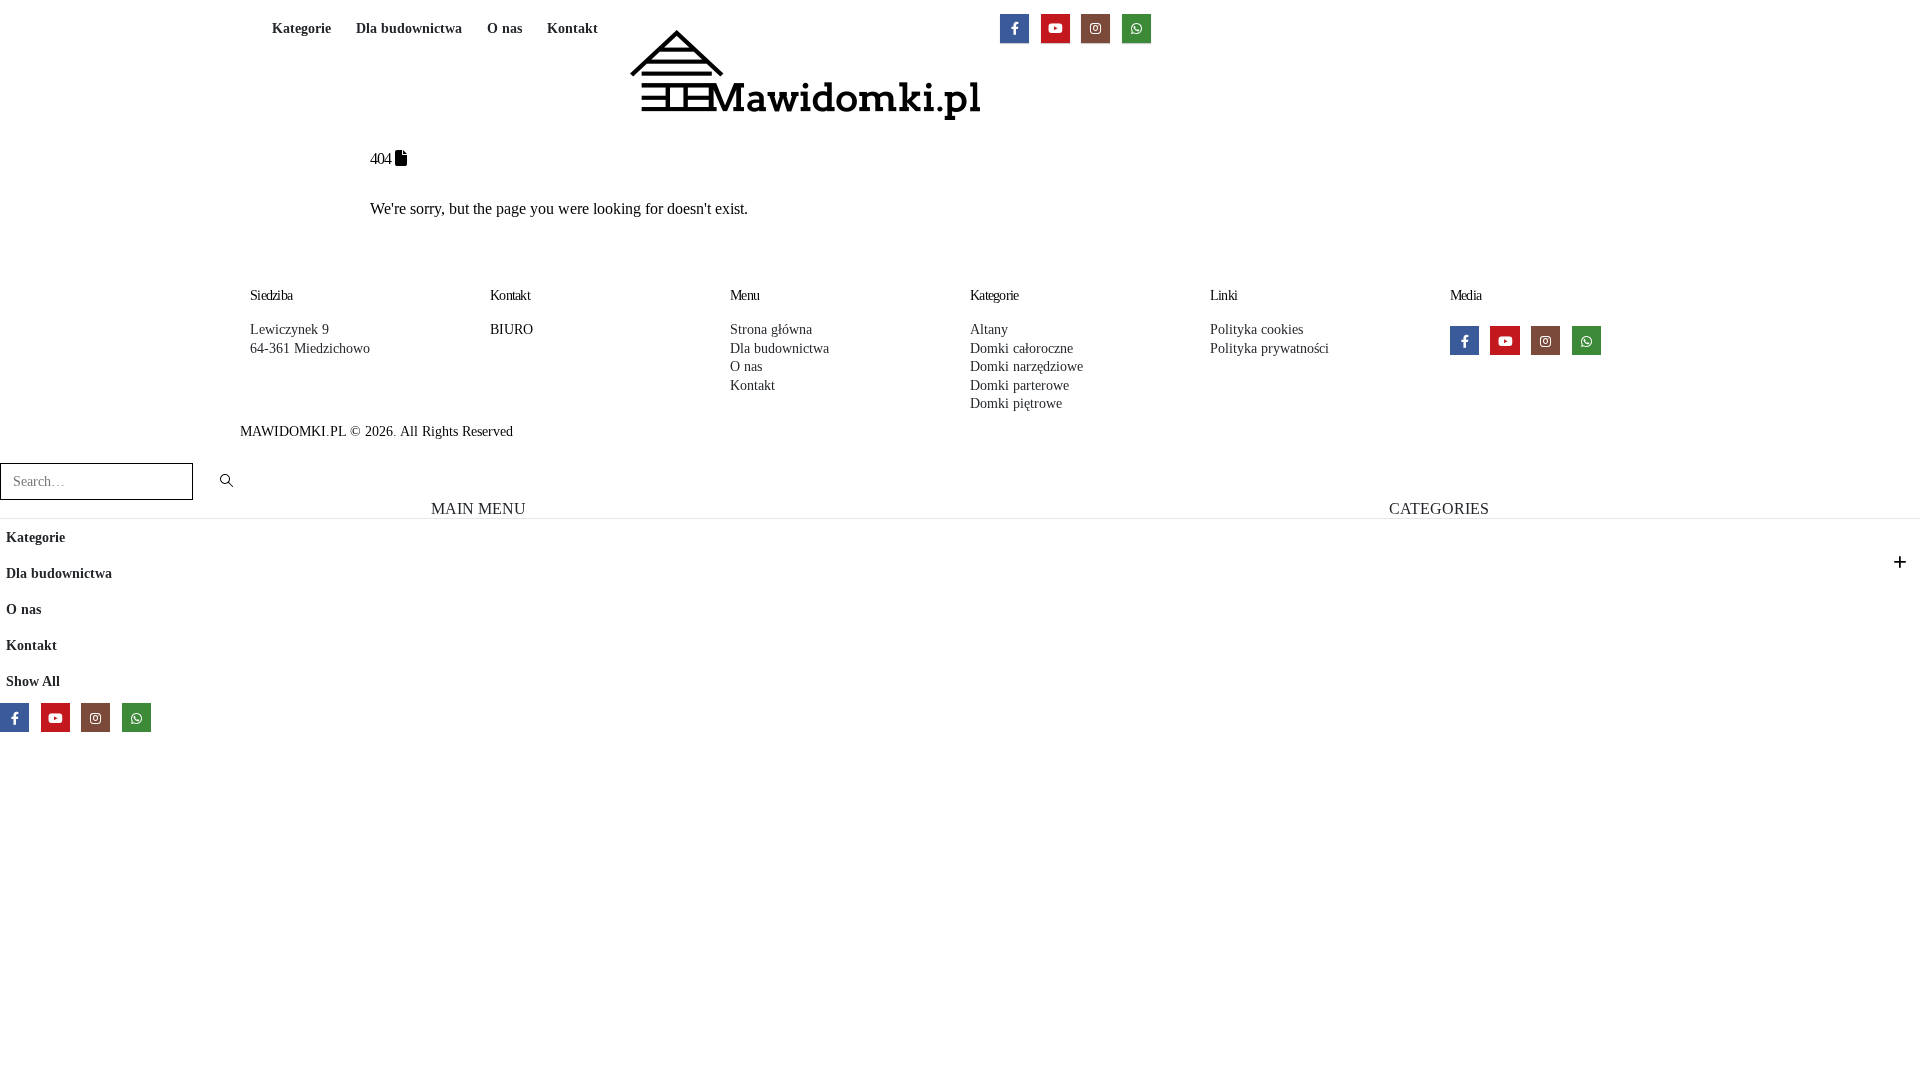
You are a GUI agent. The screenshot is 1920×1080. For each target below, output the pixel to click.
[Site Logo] (805, 75)
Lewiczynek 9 (289, 329)
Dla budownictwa (409, 23)
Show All (33, 681)
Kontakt (572, 28)
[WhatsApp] (1136, 28)
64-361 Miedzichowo (310, 348)
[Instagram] (1095, 28)
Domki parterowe (1019, 385)
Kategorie (301, 28)
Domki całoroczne (1021, 348)
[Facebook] (1014, 28)
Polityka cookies (1256, 329)
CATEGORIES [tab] (1439, 508)
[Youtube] (1055, 28)
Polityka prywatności (1269, 348)
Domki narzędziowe (1026, 366)
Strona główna (771, 329)
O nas (504, 28)
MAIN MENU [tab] (478, 508)
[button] (12, 449)
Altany (989, 329)
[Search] (226, 481)
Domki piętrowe (1016, 403)
